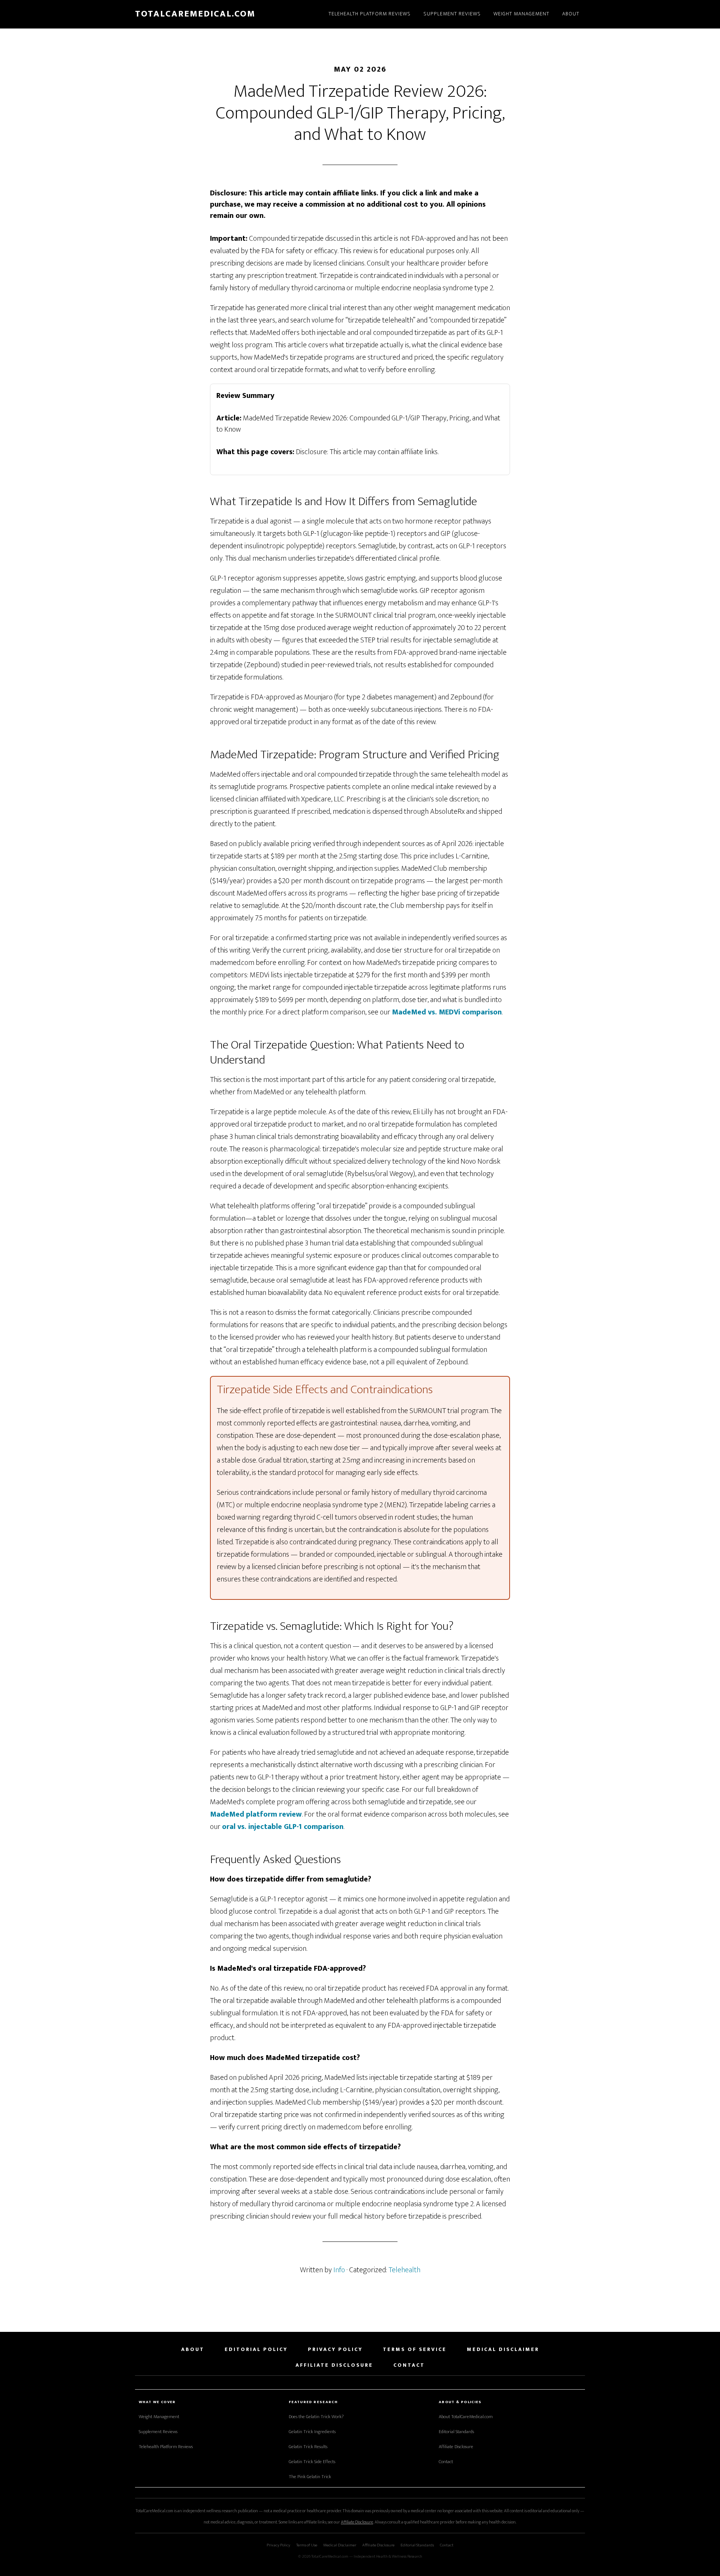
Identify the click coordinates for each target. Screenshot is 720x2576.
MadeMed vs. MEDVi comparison (447, 1012)
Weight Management (159, 2417)
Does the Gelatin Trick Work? (316, 2417)
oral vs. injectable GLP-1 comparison (283, 1827)
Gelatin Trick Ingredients (312, 2432)
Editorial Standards (456, 2432)
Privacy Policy (278, 2545)
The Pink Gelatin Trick (310, 2477)
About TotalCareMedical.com (466, 2417)
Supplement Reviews (158, 2432)
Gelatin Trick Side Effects (312, 2462)
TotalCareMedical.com (195, 14)
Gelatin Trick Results (308, 2447)
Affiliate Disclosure (456, 2447)
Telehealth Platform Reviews (166, 2447)
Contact (446, 2462)
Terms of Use (307, 2545)
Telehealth (404, 2270)
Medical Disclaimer (340, 2545)
